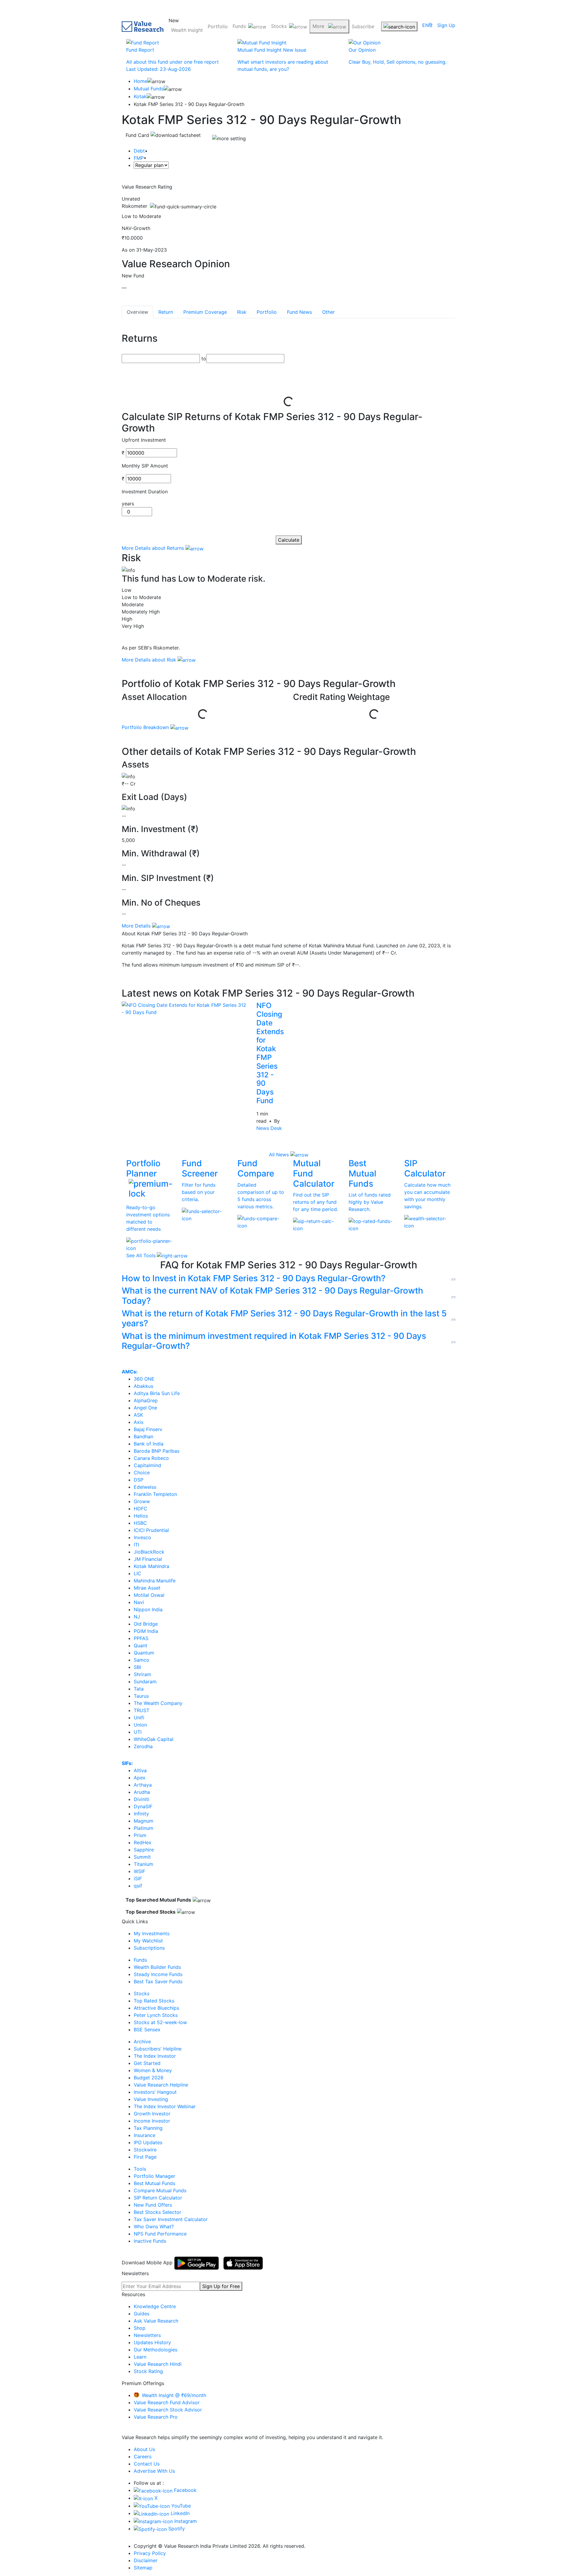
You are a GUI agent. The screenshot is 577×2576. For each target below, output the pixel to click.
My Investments (152, 1933)
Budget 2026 (149, 2078)
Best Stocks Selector (157, 2212)
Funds (239, 26)
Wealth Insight (187, 30)
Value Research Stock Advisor (168, 2410)
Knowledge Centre (155, 2306)
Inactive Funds (150, 2241)
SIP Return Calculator (158, 2198)
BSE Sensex (147, 2030)
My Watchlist (148, 1941)
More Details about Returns (154, 548)
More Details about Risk (150, 660)
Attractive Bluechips (156, 2008)
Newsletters (147, 2335)
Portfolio (218, 26)
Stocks (279, 26)
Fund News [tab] (299, 312)
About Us (144, 2449)
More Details (137, 926)
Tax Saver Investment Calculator (171, 2219)
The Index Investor (155, 2056)
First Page (145, 2157)
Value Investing (151, 2099)
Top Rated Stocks (154, 2001)
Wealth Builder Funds (157, 1967)
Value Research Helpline (161, 2085)
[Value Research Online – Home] (143, 27)
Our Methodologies (156, 2350)
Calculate (289, 540)
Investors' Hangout (155, 2092)
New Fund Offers (153, 2205)
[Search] (399, 26)
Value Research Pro (156, 2417)
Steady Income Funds (158, 1974)
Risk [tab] (242, 312)
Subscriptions (149, 1948)
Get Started (147, 2063)
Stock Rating (148, 2371)
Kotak (140, 96)
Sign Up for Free (221, 2286)
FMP (139, 158)
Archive (142, 2042)
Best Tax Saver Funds (158, 1981)
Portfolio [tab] (267, 312)
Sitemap (143, 2568)
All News (280, 1155)
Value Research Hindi (158, 2364)
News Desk (269, 1128)
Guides (142, 2314)
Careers (143, 2456)
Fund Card (138, 135)
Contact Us (147, 2464)
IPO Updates (148, 2142)
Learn (140, 2357)
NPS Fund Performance (160, 2234)
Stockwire (145, 2150)
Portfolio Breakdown (146, 727)
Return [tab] (166, 312)
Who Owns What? (154, 2226)
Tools (140, 2169)
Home (140, 81)
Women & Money (153, 2070)
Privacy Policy (150, 2553)
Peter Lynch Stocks (156, 2015)
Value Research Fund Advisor (167, 2402)
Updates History (152, 2342)
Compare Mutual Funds (160, 2190)
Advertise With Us (154, 2471)
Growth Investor (152, 2114)
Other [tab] (328, 312)
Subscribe (363, 26)
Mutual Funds (149, 89)
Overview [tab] (137, 312)
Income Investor (152, 2121)
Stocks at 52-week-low (160, 2022)
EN (426, 25)
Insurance (145, 2135)
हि (431, 25)
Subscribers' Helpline (158, 2049)
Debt (139, 151)
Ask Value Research (156, 2321)
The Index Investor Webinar (165, 2106)
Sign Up (446, 25)
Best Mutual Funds (154, 2183)
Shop (140, 2328)
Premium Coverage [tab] (205, 312)
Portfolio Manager (154, 2176)
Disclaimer (146, 2560)
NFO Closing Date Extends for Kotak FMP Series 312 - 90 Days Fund (270, 1053)
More (319, 26)
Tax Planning (148, 2128)
